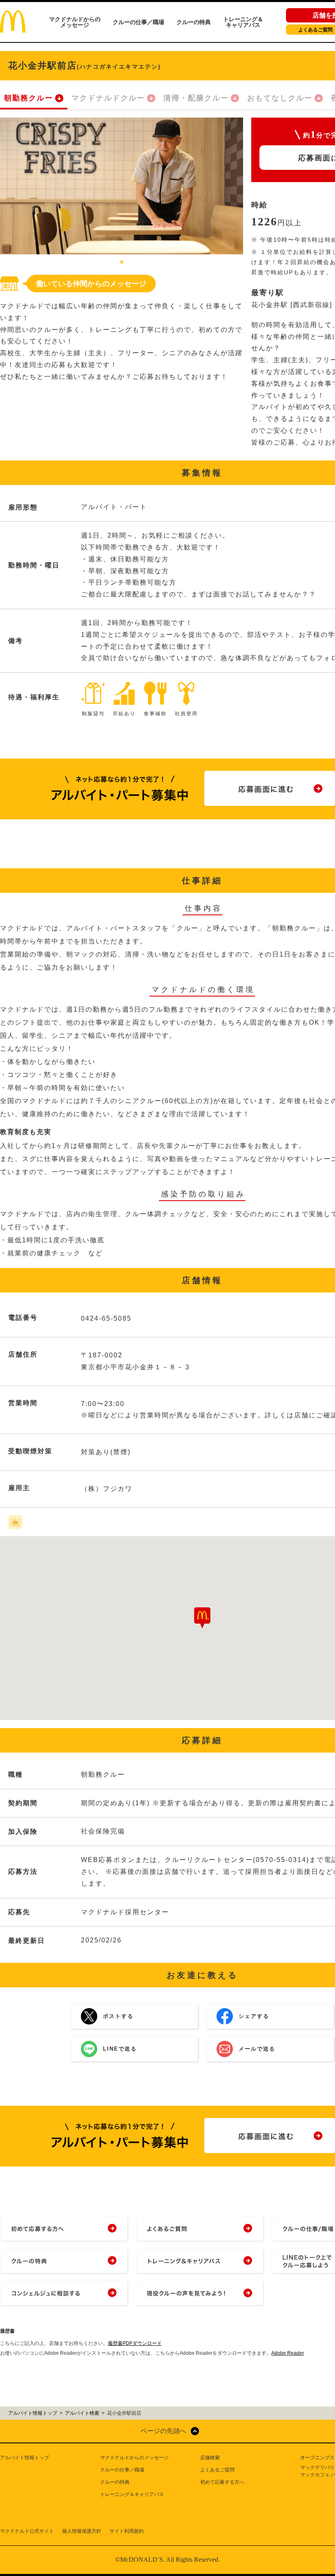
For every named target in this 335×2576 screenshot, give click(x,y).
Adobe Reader (288, 2353)
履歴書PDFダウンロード (135, 2343)
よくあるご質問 (217, 2470)
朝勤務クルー (29, 98)
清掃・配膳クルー (196, 98)
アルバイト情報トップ (25, 2458)
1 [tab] (122, 262)
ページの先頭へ (163, 2431)
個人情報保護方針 (82, 2531)
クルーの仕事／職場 (138, 22)
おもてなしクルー (280, 98)
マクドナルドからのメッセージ (75, 22)
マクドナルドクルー (108, 98)
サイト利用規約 (127, 2531)
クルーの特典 (194, 22)
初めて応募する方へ (222, 2482)
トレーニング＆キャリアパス (243, 22)
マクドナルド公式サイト (27, 2531)
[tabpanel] (122, 186)
